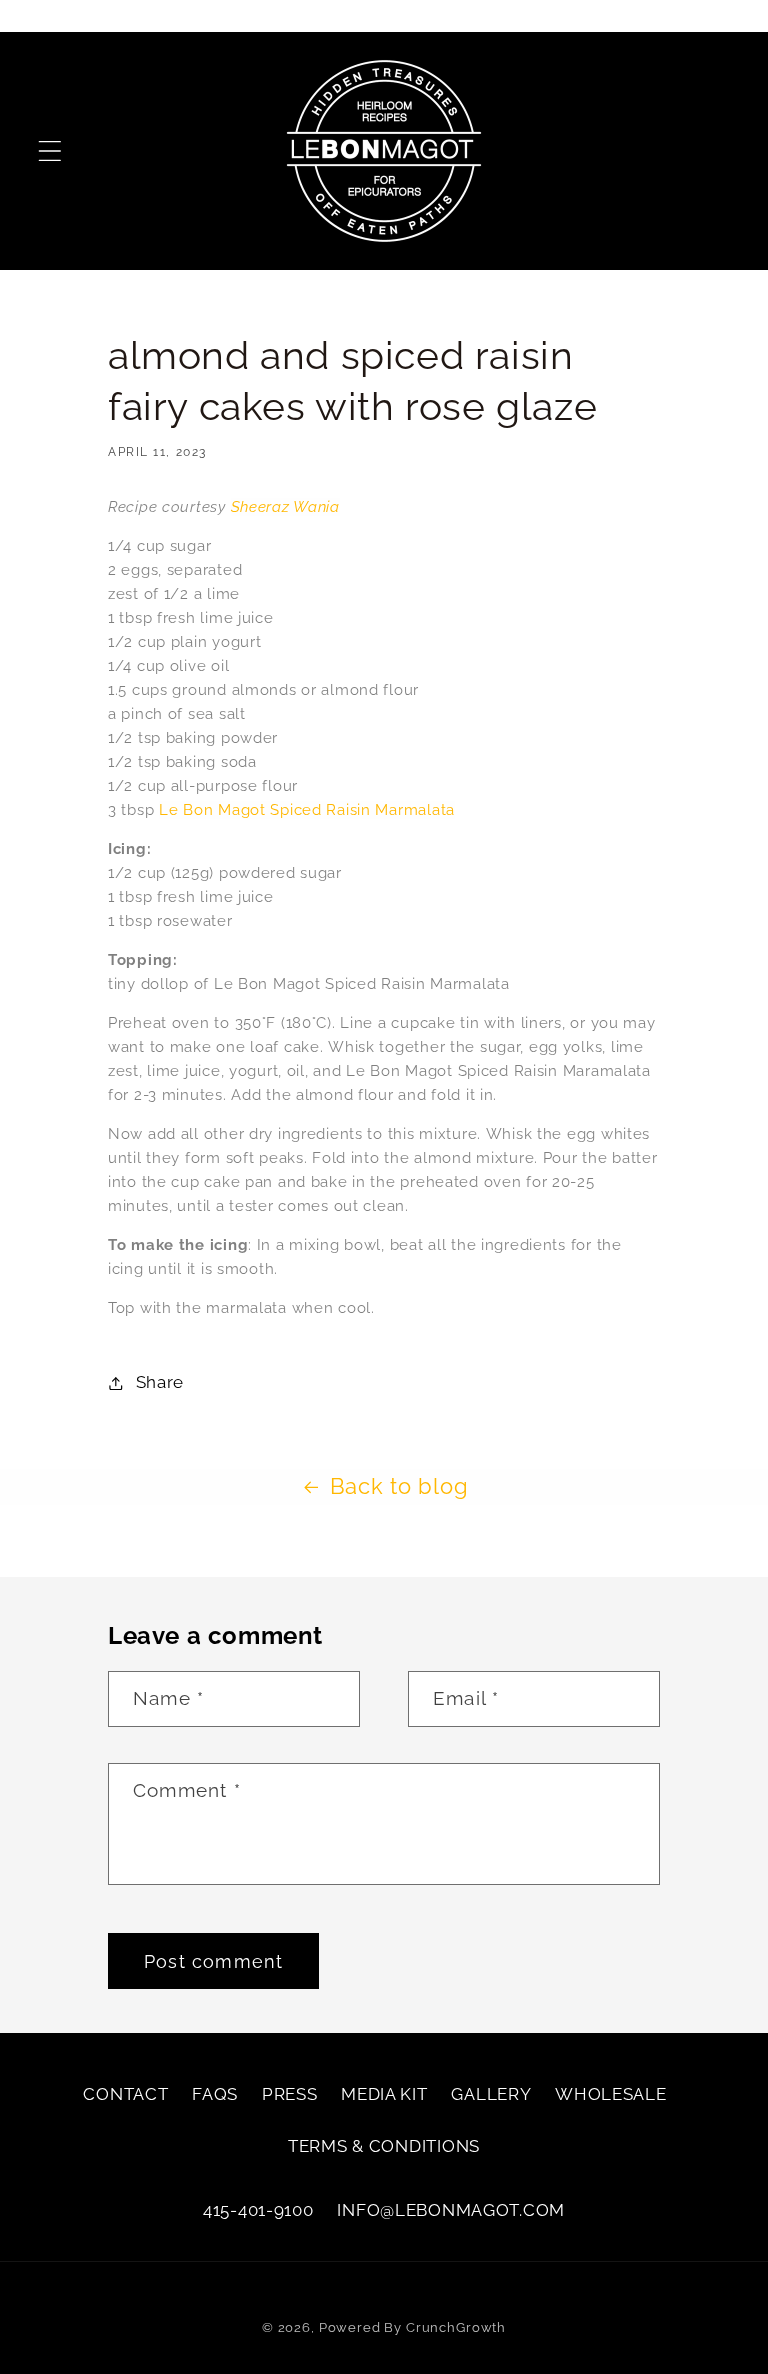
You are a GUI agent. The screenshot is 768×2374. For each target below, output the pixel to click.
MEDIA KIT (384, 2094)
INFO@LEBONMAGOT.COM (451, 2210)
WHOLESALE (610, 2094)
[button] (50, 151)
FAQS (215, 2094)
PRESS (290, 2094)
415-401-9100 (258, 2210)
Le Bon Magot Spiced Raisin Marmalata (307, 810)
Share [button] (160, 1382)
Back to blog (399, 1486)
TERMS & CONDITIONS (384, 2146)
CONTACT (125, 2094)
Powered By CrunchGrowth (412, 2327)
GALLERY (491, 2094)
